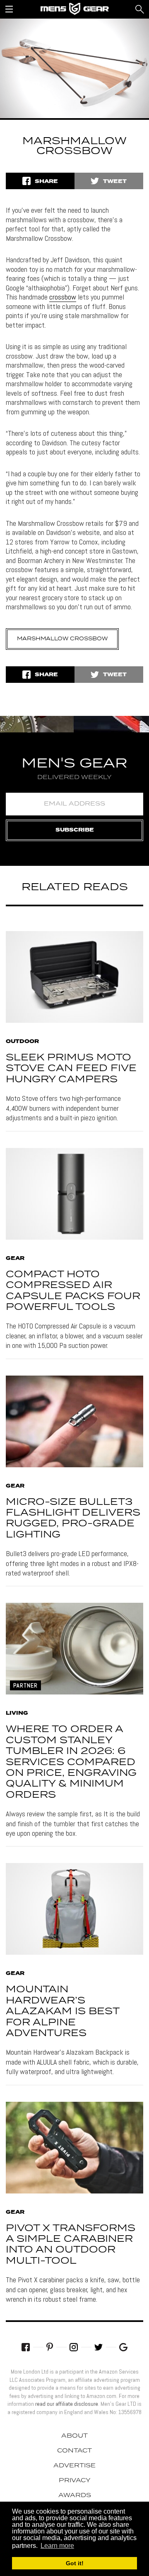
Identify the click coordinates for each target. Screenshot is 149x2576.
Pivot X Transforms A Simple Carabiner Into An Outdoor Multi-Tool (71, 2245)
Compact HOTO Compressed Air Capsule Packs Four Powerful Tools (73, 1291)
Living (17, 1713)
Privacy (75, 2481)
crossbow (63, 297)
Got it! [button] (75, 2563)
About (74, 2436)
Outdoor (22, 1042)
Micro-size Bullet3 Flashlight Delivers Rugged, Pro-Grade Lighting (73, 1519)
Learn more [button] (57, 2546)
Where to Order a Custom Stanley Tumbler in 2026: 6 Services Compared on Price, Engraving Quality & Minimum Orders (71, 1762)
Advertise (74, 2466)
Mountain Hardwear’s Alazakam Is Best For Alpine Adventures (62, 2012)
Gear (15, 1259)
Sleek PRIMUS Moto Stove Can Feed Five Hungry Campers (71, 1069)
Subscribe (75, 830)
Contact (74, 2451)
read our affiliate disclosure (67, 2404)
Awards (75, 2495)
